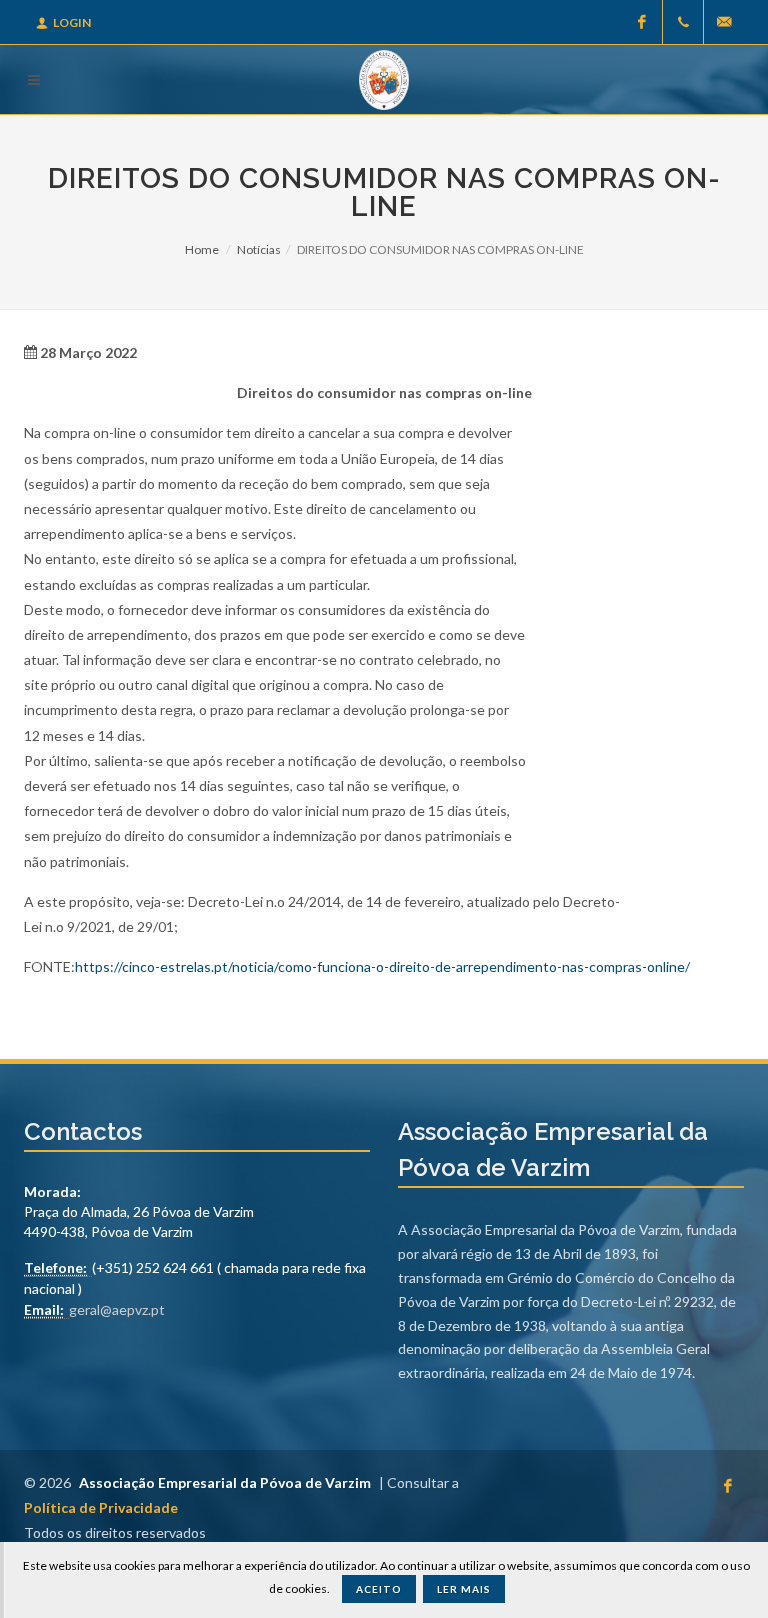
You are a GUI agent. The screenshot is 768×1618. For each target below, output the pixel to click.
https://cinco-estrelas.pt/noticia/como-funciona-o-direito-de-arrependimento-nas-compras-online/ (382, 966)
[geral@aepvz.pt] (724, 22)
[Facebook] (642, 22)
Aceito (379, 1589)
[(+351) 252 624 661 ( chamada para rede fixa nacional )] (683, 22)
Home (202, 249)
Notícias (259, 249)
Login (72, 22)
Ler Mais (464, 1589)
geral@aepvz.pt (117, 1309)
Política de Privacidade (101, 1507)
